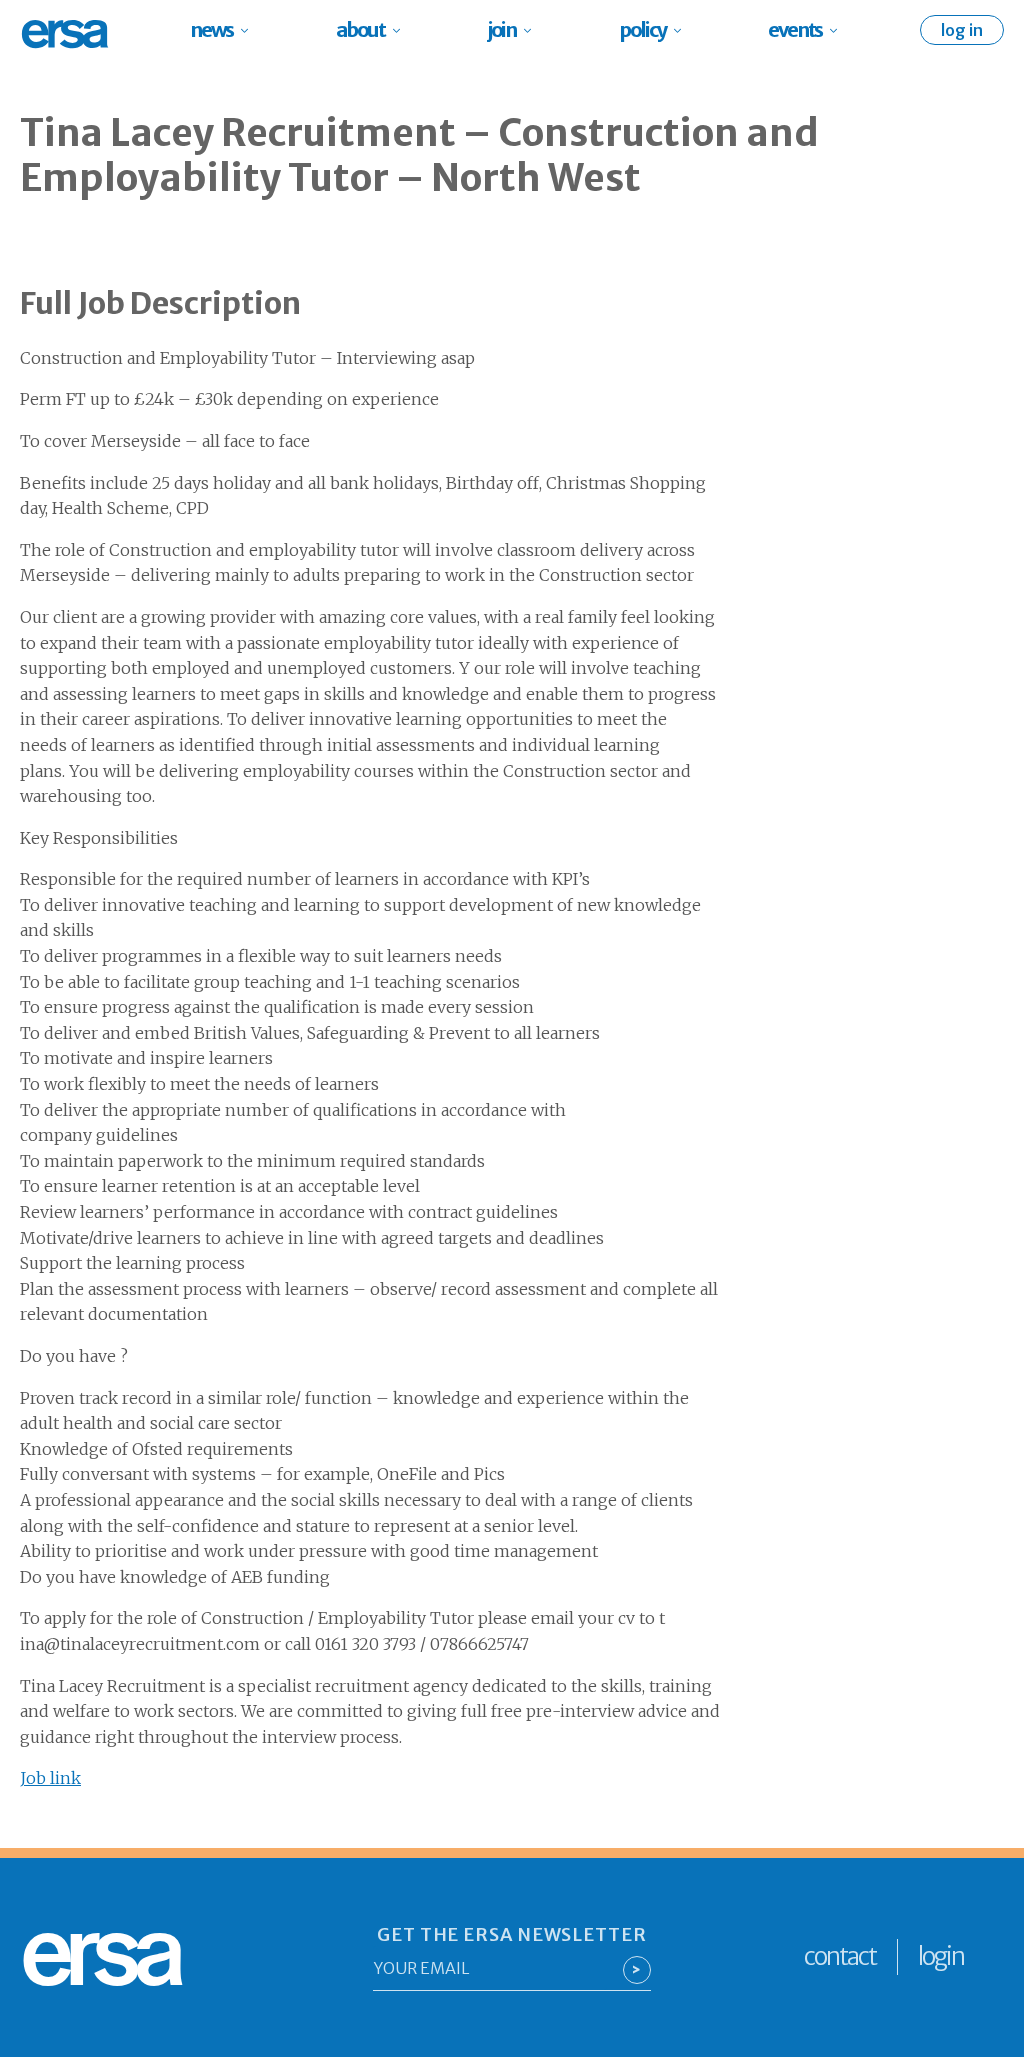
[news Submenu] (250, 30)
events (795, 29)
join (502, 29)
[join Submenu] (533, 30)
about (360, 29)
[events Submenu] (839, 30)
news (211, 29)
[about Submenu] (402, 30)
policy (642, 29)
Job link (50, 1778)
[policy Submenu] (683, 30)
